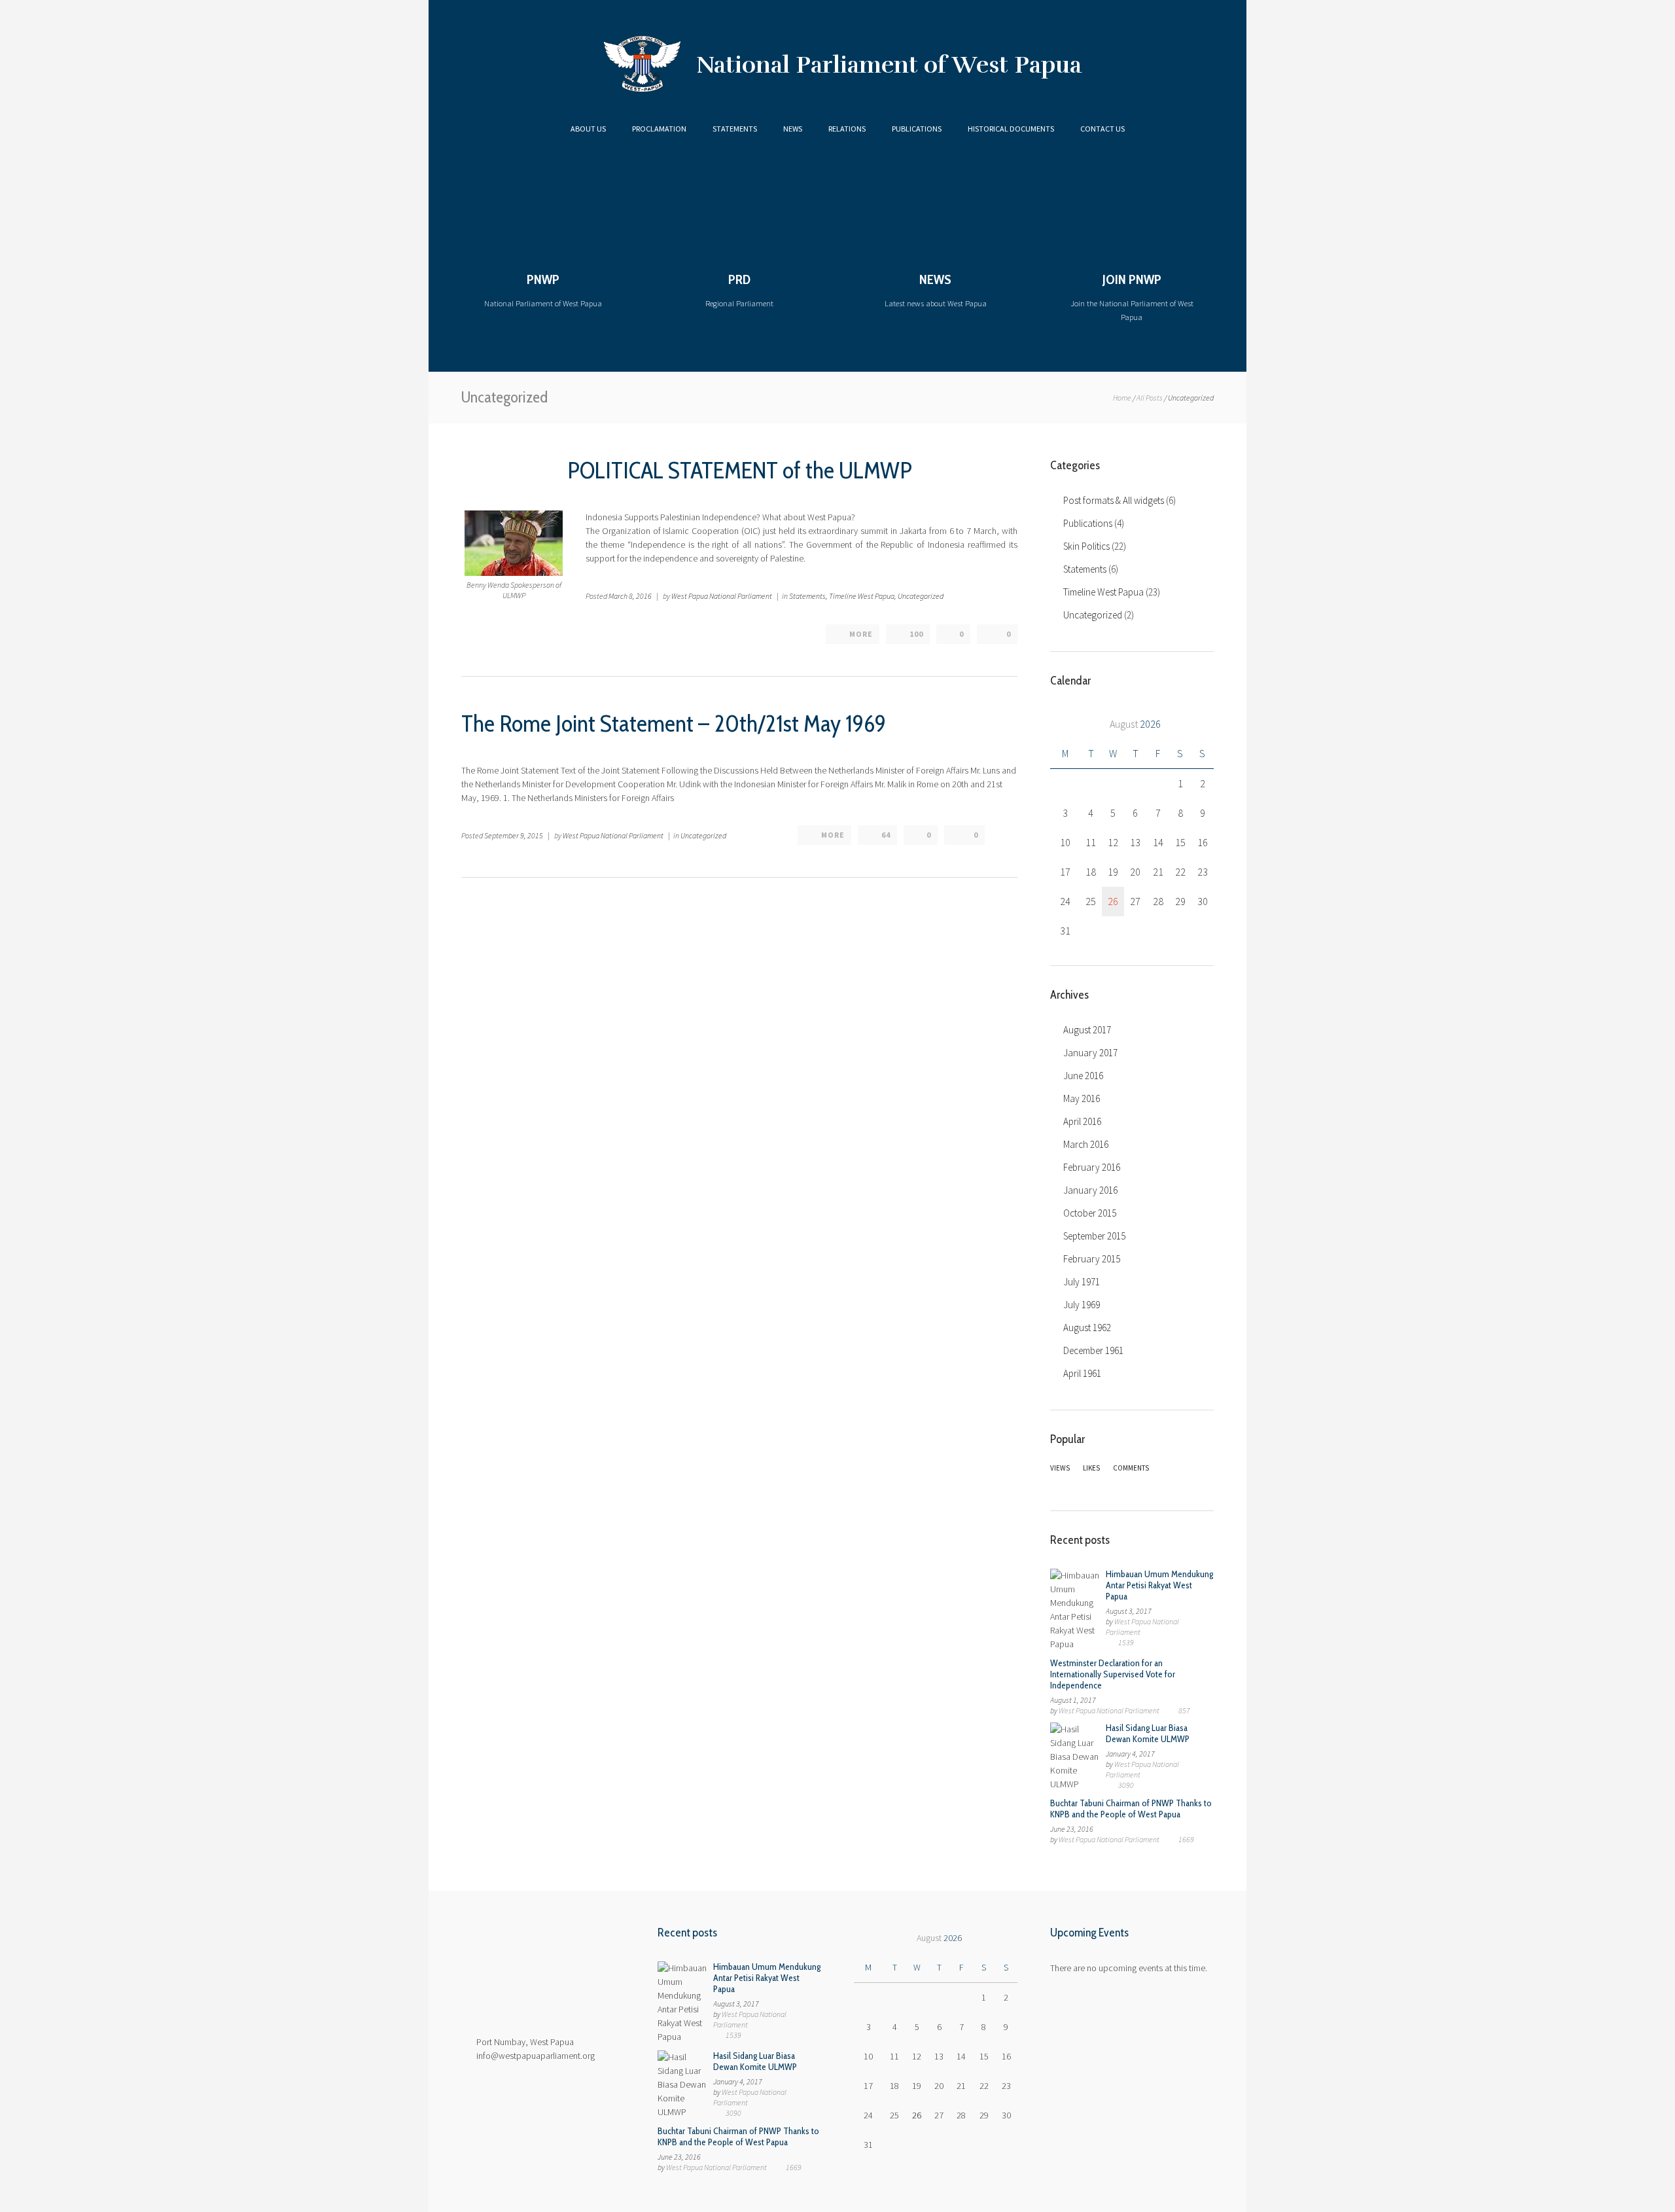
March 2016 (1086, 1144)
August (1135, 724)
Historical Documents (1011, 129)
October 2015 (1090, 1213)
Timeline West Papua (1103, 592)
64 (886, 835)
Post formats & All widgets (1114, 500)
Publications (917, 129)
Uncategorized (921, 596)
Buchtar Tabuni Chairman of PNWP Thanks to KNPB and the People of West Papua (1131, 1809)
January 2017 (1090, 1053)
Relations (847, 129)
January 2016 (1090, 1190)
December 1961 (1093, 1350)
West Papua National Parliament (722, 596)
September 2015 (1094, 1236)
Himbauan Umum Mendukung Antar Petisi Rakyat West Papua (1159, 1585)
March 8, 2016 (630, 596)
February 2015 (1092, 1259)
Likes (1091, 1468)
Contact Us (1102, 129)
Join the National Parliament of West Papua (1132, 297)
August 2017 (1087, 1030)
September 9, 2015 (514, 835)
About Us (588, 129)
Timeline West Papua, (863, 596)
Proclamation (659, 129)
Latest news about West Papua (936, 290)
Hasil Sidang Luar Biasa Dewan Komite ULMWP (1148, 1733)
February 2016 (1092, 1167)
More (861, 634)
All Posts (1150, 398)
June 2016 (1083, 1076)
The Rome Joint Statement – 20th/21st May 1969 (674, 723)
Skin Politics (1086, 546)
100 (916, 634)
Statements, (808, 596)
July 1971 (1082, 1282)
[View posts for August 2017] (1065, 724)
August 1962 (1087, 1328)
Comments (1131, 1468)
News (793, 129)
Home (1122, 398)
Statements (735, 129)
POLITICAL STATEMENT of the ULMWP (740, 470)
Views (1060, 1468)
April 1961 (1082, 1373)
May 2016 (1082, 1098)
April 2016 (1082, 1121)
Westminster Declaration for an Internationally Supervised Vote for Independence (1113, 1674)
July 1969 (1082, 1305)
